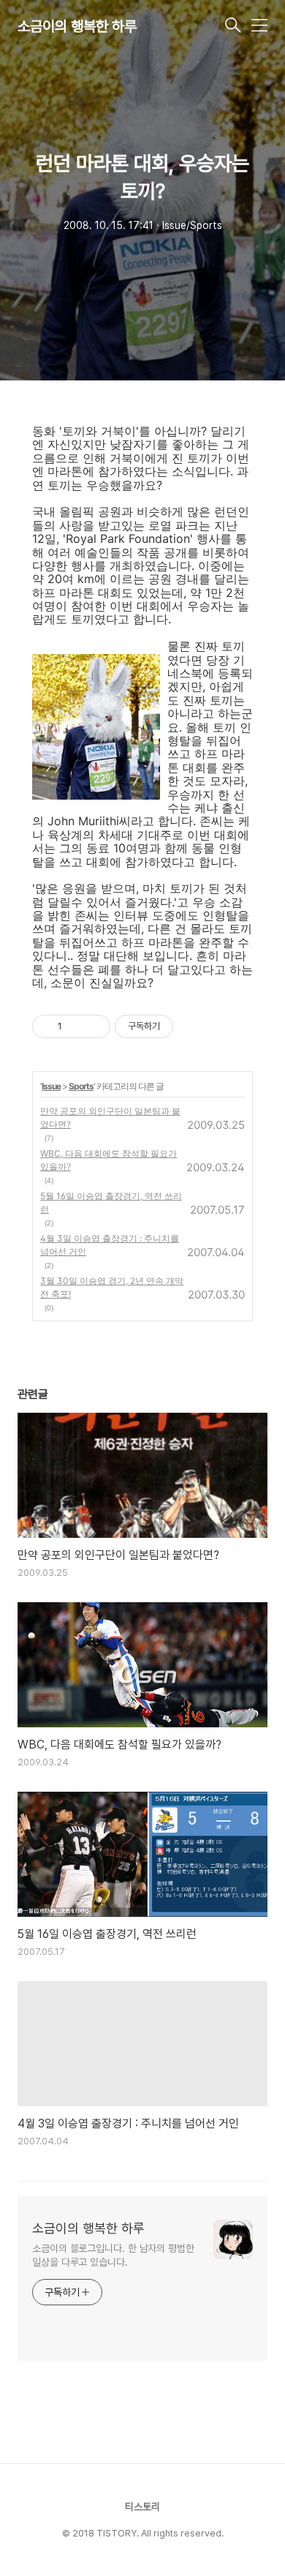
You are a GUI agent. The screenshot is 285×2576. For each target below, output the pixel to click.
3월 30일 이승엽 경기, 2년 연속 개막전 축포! (112, 1287)
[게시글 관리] (94, 1026)
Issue (51, 1086)
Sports (81, 1086)
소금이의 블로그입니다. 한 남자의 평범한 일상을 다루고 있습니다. (113, 2255)
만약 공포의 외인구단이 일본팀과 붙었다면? (110, 1118)
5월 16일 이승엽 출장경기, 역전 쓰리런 (111, 1202)
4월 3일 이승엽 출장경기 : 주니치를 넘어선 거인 (110, 1245)
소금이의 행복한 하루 (77, 26)
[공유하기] (76, 1026)
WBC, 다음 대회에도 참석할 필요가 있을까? (109, 1160)
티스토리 (142, 2506)
